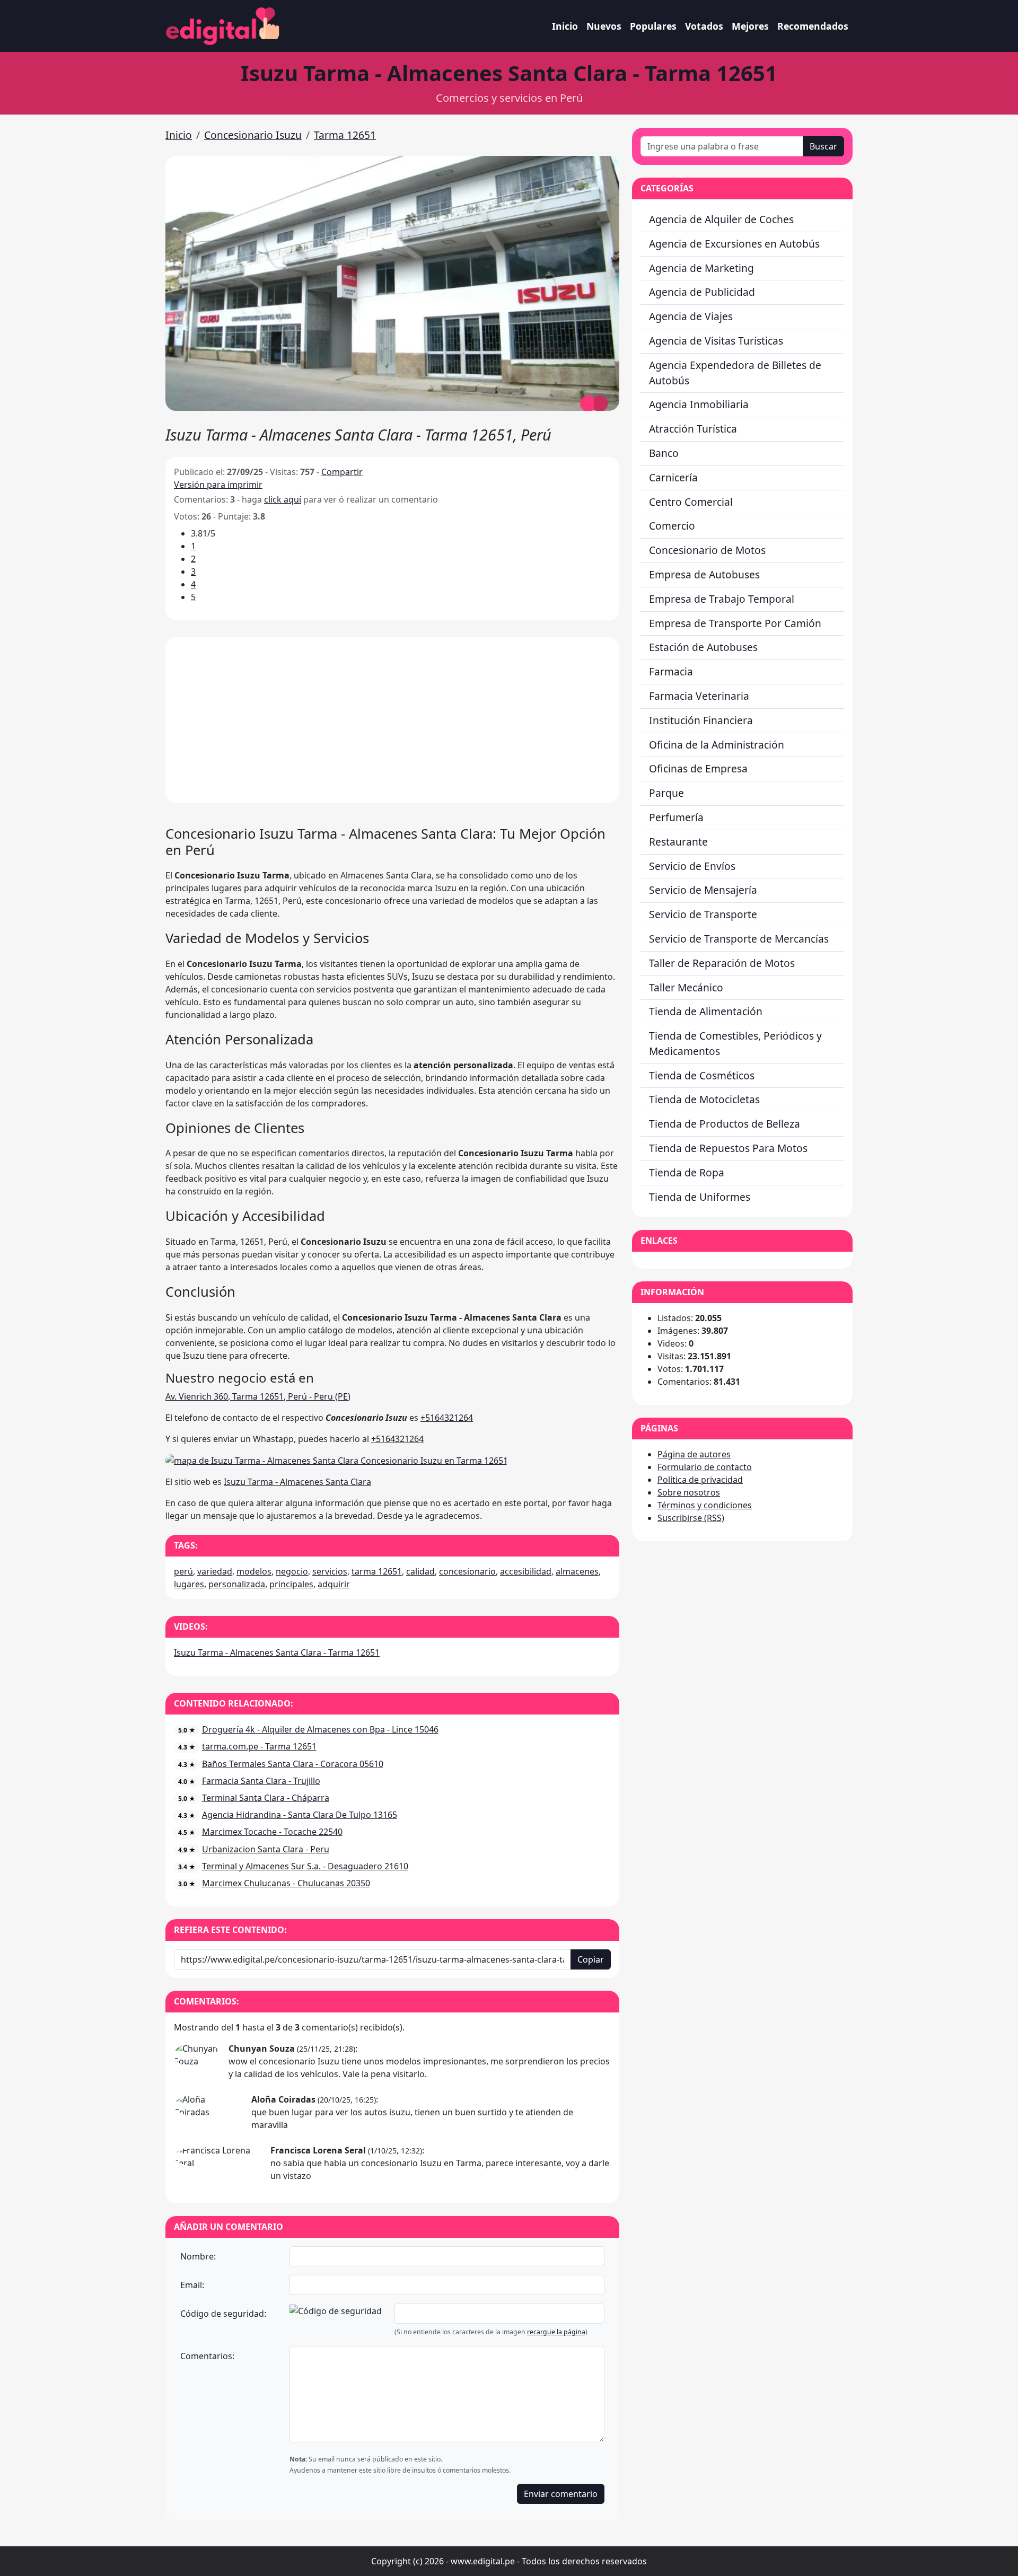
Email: (192, 2285)
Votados (704, 26)
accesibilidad (526, 1571)
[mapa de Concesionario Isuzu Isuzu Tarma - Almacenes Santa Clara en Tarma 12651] (337, 1460)
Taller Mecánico (686, 987)
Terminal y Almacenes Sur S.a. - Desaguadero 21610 (305, 1866)
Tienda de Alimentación (706, 1011)
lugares (189, 1584)
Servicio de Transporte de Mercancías (739, 939)
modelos (254, 1571)
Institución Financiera (701, 720)
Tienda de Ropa (687, 1172)
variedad (215, 1571)
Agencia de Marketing (701, 268)
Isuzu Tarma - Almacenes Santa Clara (297, 1482)
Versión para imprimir (218, 485)
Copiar (591, 1959)
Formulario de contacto (705, 1467)
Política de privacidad (700, 1480)
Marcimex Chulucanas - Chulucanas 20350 (286, 1883)
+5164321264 (447, 1418)
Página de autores (694, 1454)
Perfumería (676, 817)
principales (291, 1584)
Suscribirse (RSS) (691, 1518)
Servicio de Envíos (692, 866)
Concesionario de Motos (707, 550)
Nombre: (198, 2256)
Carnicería (673, 477)
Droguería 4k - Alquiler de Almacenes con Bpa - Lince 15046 (320, 1729)
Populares (653, 26)
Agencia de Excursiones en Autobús (734, 244)
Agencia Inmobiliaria (699, 404)
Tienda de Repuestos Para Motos (728, 1148)
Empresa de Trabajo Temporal (722, 599)
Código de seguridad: (223, 2314)
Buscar (823, 146)
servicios (330, 1571)
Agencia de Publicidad (702, 292)
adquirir (334, 1584)
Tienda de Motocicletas (704, 1099)
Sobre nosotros (689, 1492)
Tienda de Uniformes (700, 1197)
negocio (292, 1571)
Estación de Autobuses (703, 647)
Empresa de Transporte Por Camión (735, 623)
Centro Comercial (691, 502)
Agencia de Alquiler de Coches (721, 219)
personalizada (237, 1584)
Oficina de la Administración (717, 745)
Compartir (342, 472)
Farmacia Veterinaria (699, 696)
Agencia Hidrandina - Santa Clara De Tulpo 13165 (300, 1815)
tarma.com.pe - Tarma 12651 (259, 1746)
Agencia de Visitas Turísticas (716, 341)
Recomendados (813, 26)
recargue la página (556, 2332)
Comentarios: (207, 2356)
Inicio (565, 26)
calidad (420, 1571)
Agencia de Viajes (691, 316)
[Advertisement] (392, 720)
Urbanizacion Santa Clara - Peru (266, 1849)
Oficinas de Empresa (698, 768)
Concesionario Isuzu (253, 135)
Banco (664, 453)
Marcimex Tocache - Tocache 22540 (272, 1832)
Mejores (750, 26)
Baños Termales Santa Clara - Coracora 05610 (293, 1764)
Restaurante (678, 842)
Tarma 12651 (345, 135)
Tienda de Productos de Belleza (725, 1124)
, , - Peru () (258, 1396)
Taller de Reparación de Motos (722, 963)
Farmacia (671, 671)
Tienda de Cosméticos (702, 1075)
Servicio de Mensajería (703, 890)
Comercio (672, 526)
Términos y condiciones (705, 1505)
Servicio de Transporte (703, 914)
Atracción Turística (693, 429)
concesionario (467, 1571)
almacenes (577, 1571)
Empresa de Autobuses (704, 574)
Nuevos (604, 26)
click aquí (283, 499)
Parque (666, 793)
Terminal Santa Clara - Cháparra (266, 1798)
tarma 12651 (377, 1571)
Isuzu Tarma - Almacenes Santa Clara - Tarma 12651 (277, 1652)
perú (183, 1571)
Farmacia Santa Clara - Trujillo (261, 1781)
